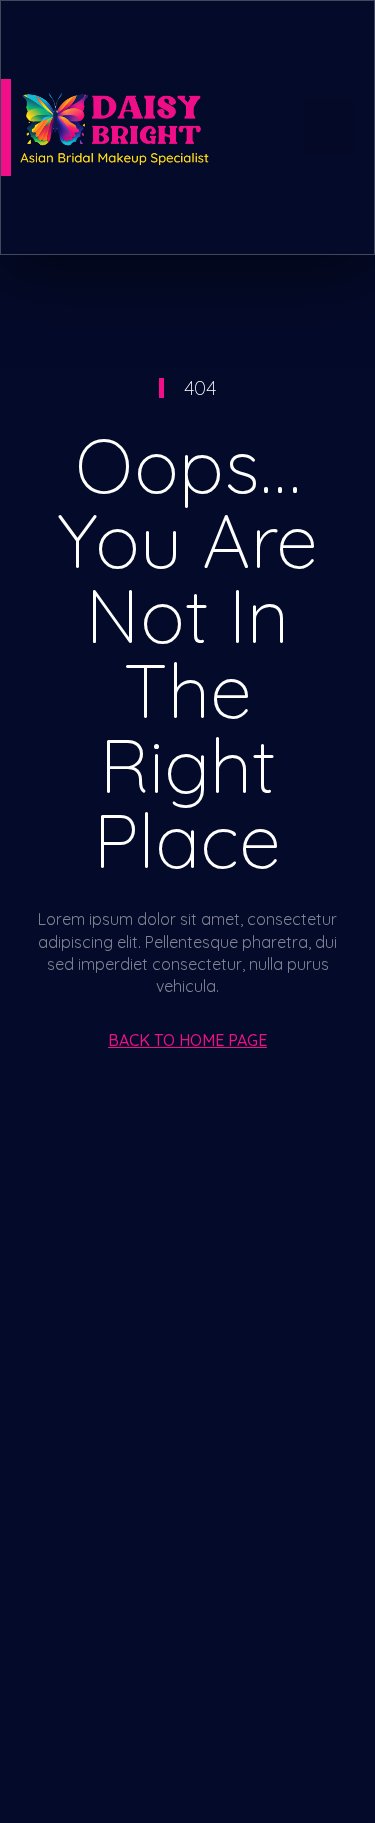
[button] (328, 127)
